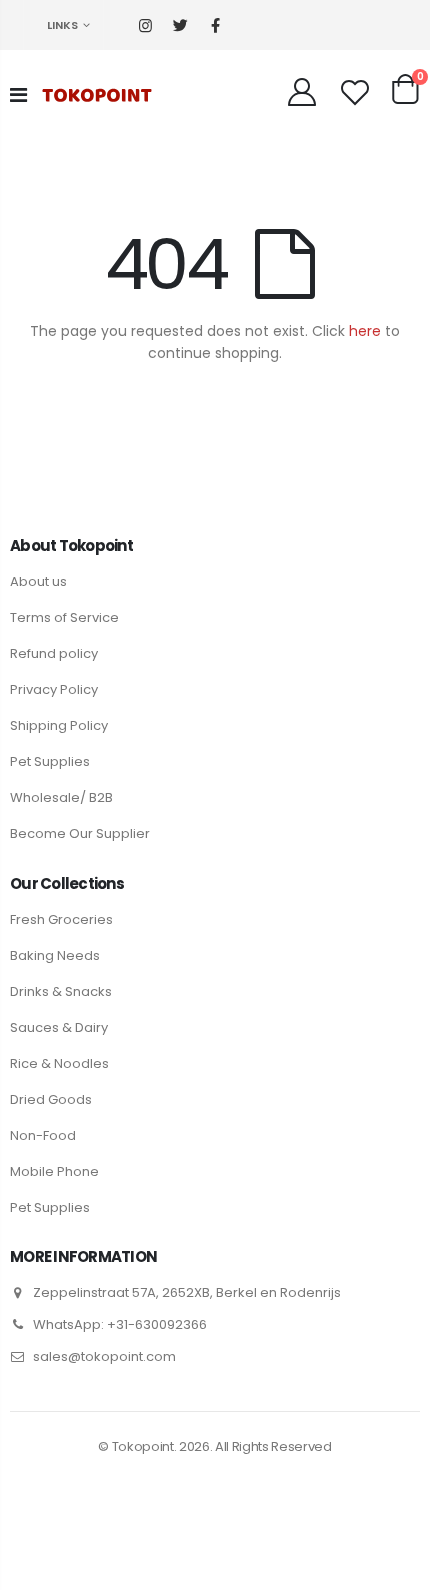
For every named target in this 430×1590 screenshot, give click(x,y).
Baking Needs (55, 955)
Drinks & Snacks (61, 991)
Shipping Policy (59, 725)
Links (62, 25)
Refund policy (54, 653)
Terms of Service (64, 617)
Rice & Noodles (59, 1063)
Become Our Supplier (80, 833)
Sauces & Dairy (59, 1027)
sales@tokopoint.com (104, 1356)
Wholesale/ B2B (61, 797)
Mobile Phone (54, 1171)
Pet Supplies (50, 761)
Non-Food (43, 1135)
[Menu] (18, 95)
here (365, 331)
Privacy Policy (54, 689)
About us (38, 581)
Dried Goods (51, 1099)
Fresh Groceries (61, 919)
